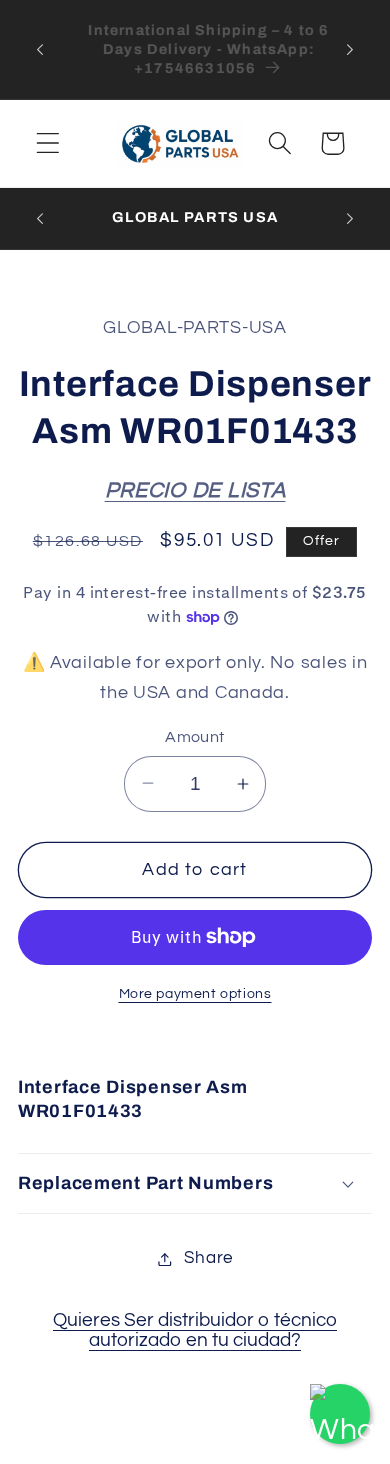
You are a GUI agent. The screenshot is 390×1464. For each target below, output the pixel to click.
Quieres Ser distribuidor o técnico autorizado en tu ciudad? (195, 1330)
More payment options (195, 993)
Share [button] (208, 1258)
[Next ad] (350, 49)
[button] (48, 143)
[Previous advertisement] (40, 49)
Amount (195, 737)
